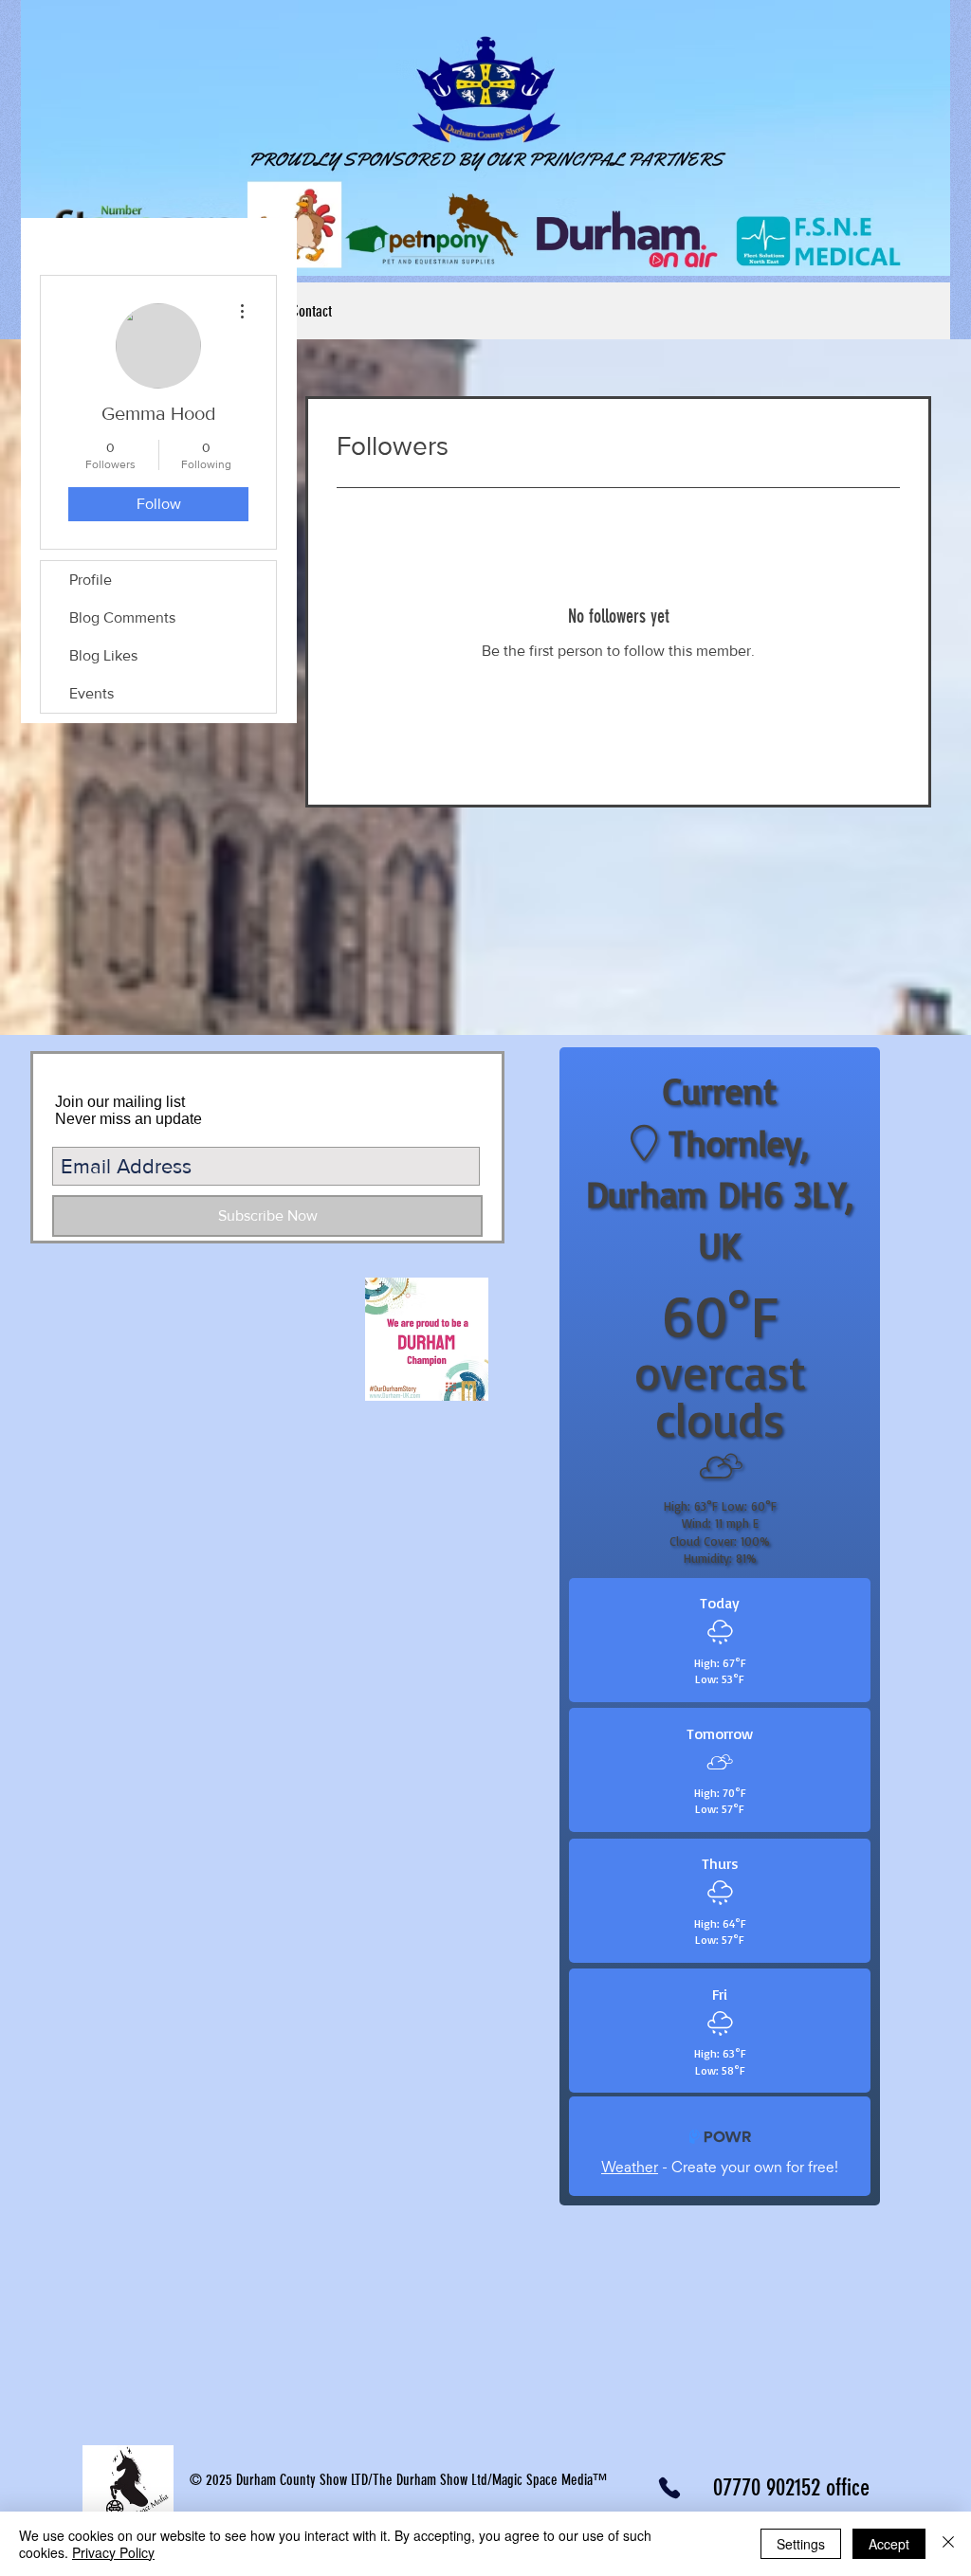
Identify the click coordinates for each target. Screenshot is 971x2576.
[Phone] (669, 2488)
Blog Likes (103, 655)
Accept (889, 2544)
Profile (91, 580)
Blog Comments (122, 617)
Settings (801, 2544)
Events (92, 693)
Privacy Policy (113, 2552)
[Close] (948, 2544)
